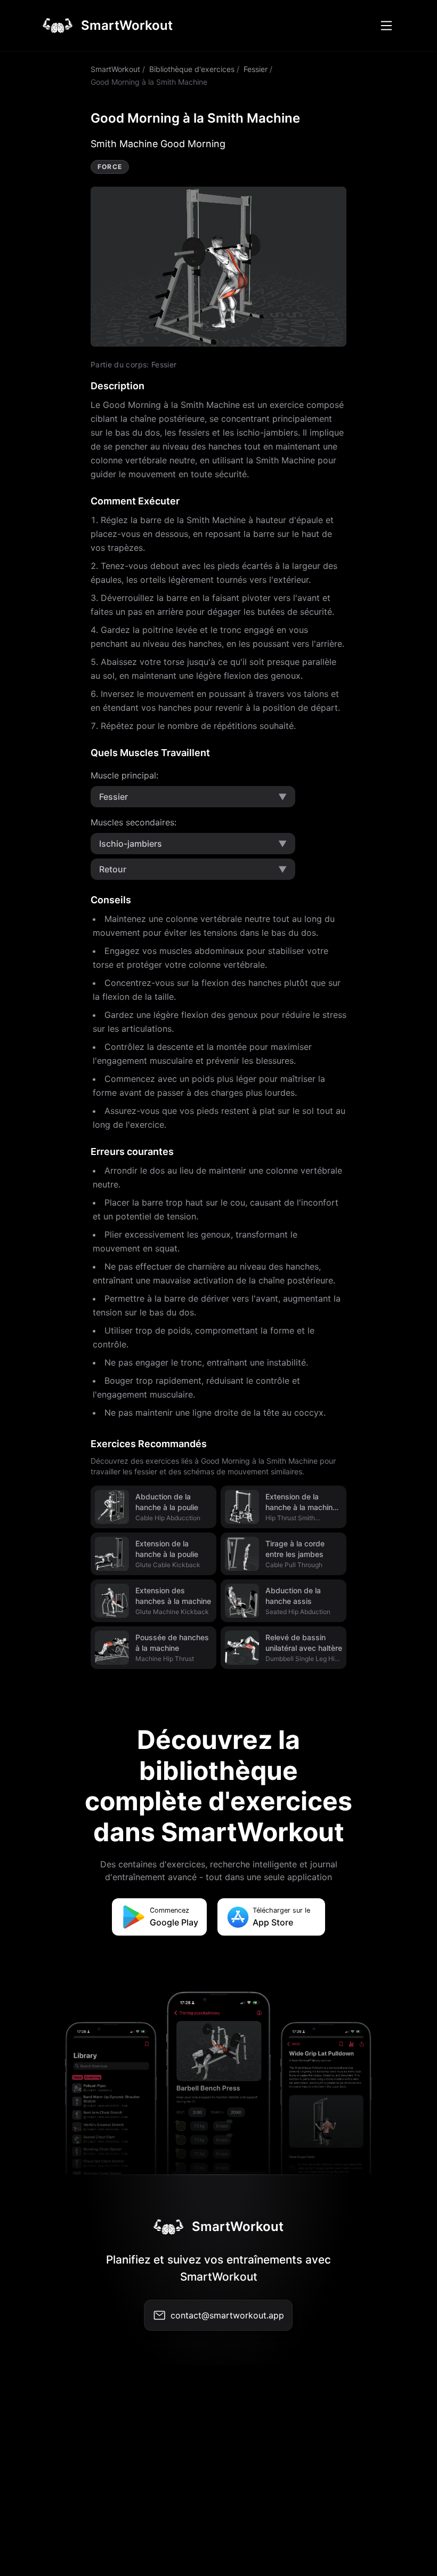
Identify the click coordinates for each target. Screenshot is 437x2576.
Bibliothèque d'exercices (192, 69)
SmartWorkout (115, 69)
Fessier (256, 69)
